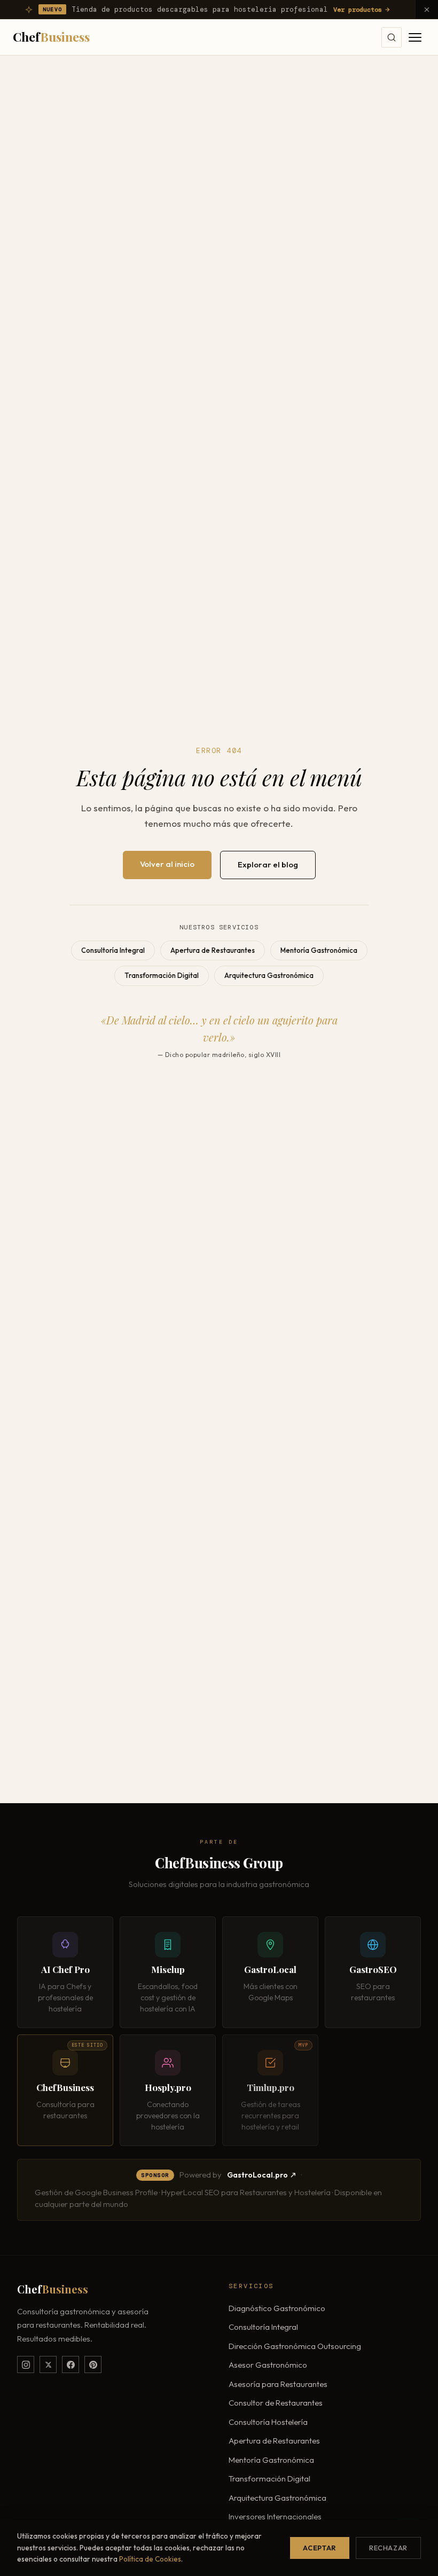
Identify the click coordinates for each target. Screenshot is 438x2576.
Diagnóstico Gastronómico (277, 2308)
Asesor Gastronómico (268, 2365)
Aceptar (319, 2548)
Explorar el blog (268, 864)
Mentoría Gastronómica (319, 950)
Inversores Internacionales (275, 2516)
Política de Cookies (150, 2559)
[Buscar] (392, 37)
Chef (51, 37)
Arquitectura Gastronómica (269, 975)
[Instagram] (26, 2364)
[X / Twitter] (48, 2364)
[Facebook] (71, 2364)
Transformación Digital (162, 975)
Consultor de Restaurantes (276, 2403)
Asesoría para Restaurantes (278, 2384)
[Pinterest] (93, 2364)
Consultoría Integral (113, 950)
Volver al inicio (167, 864)
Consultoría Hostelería (268, 2422)
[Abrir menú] (415, 37)
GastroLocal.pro (257, 2175)
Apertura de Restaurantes (213, 950)
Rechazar (388, 2548)
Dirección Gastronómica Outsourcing (295, 2346)
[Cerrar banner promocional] (427, 9)
